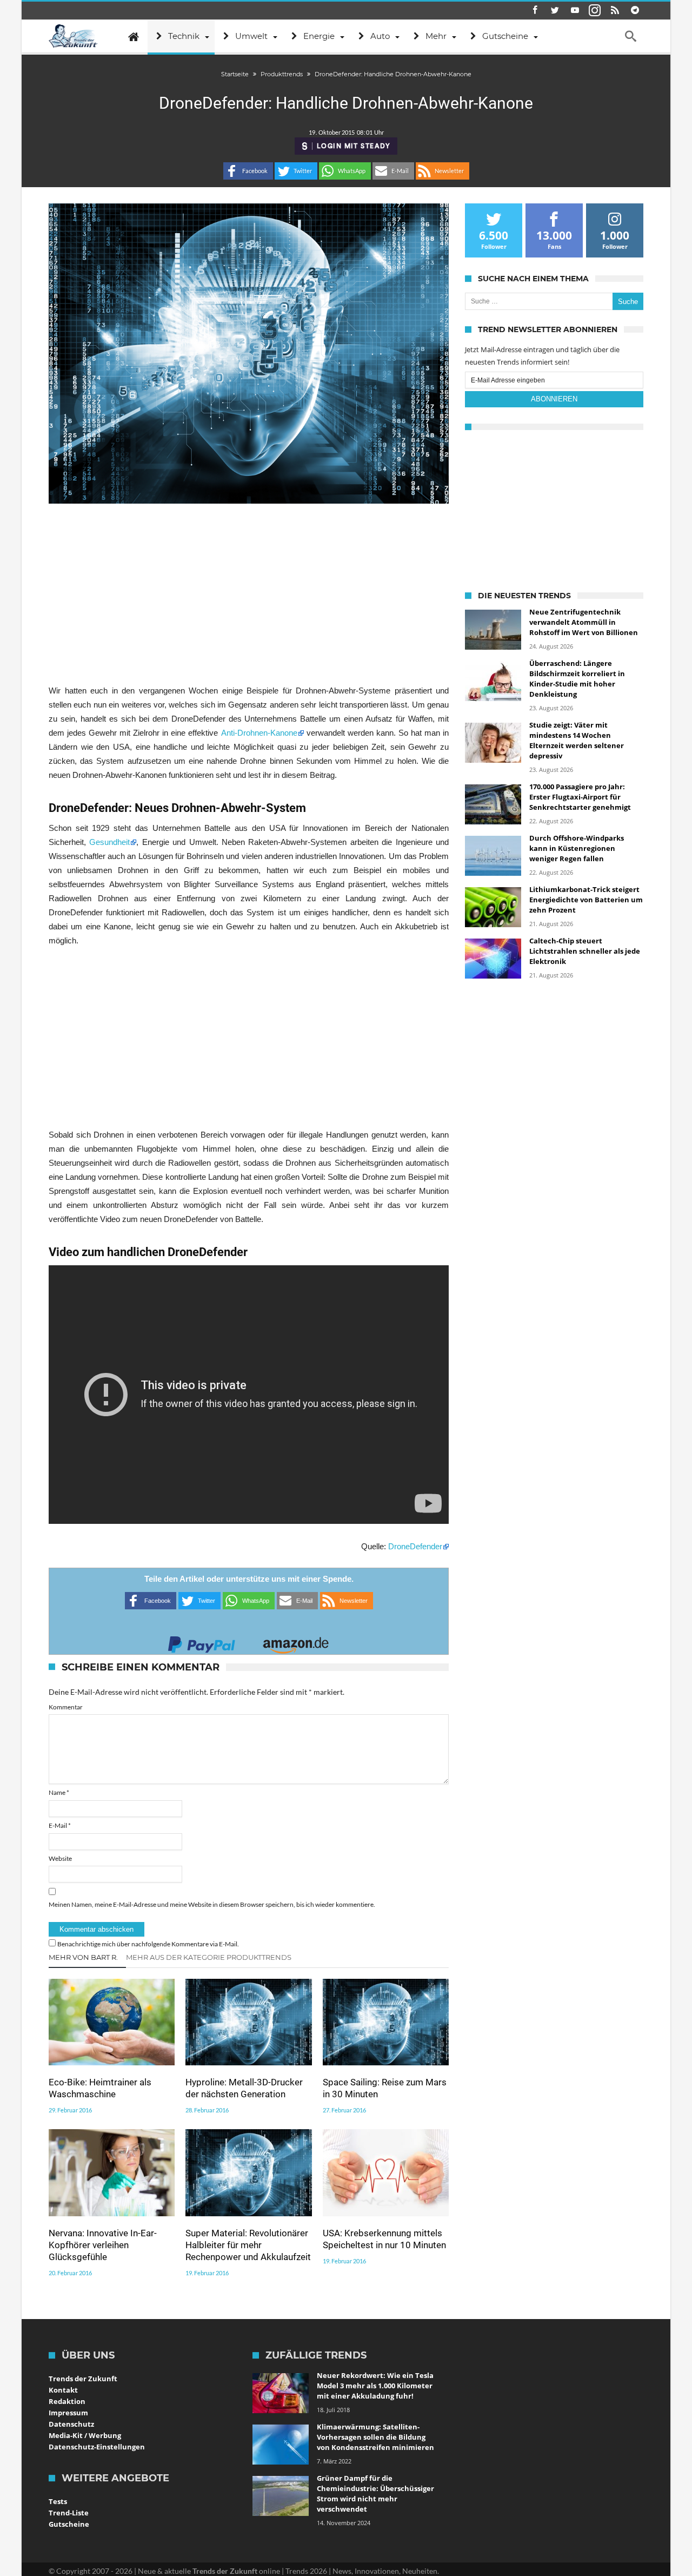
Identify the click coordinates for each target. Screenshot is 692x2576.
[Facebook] (535, 11)
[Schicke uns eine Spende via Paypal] (202, 1642)
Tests (58, 2501)
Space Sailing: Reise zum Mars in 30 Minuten (385, 2088)
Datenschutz (71, 2424)
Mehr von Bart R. (83, 1957)
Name (59, 1792)
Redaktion (67, 2401)
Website (60, 1858)
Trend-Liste (69, 2513)
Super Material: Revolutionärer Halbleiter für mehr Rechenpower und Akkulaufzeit (248, 2245)
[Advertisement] (249, 593)
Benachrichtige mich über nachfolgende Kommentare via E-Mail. (148, 1944)
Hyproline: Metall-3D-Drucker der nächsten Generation (244, 2088)
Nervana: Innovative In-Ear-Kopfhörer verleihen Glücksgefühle (103, 2245)
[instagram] (595, 11)
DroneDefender (415, 1546)
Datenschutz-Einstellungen (97, 2447)
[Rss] (615, 11)
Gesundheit (109, 842)
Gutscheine (69, 2524)
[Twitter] (555, 11)
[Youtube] (575, 11)
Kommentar (66, 1707)
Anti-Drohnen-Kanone (259, 733)
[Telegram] (635, 11)
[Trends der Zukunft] (73, 36)
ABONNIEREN (554, 399)
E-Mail (60, 1825)
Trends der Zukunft (83, 2379)
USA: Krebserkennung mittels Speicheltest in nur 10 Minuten (384, 2239)
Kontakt (63, 2390)
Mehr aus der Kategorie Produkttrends (209, 1957)
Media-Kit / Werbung (85, 2435)
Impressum (68, 2413)
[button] (248, 171)
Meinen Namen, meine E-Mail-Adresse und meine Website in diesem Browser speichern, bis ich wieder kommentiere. (212, 1904)
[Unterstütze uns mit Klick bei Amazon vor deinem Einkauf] (296, 1642)
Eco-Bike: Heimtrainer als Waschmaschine (100, 2088)
